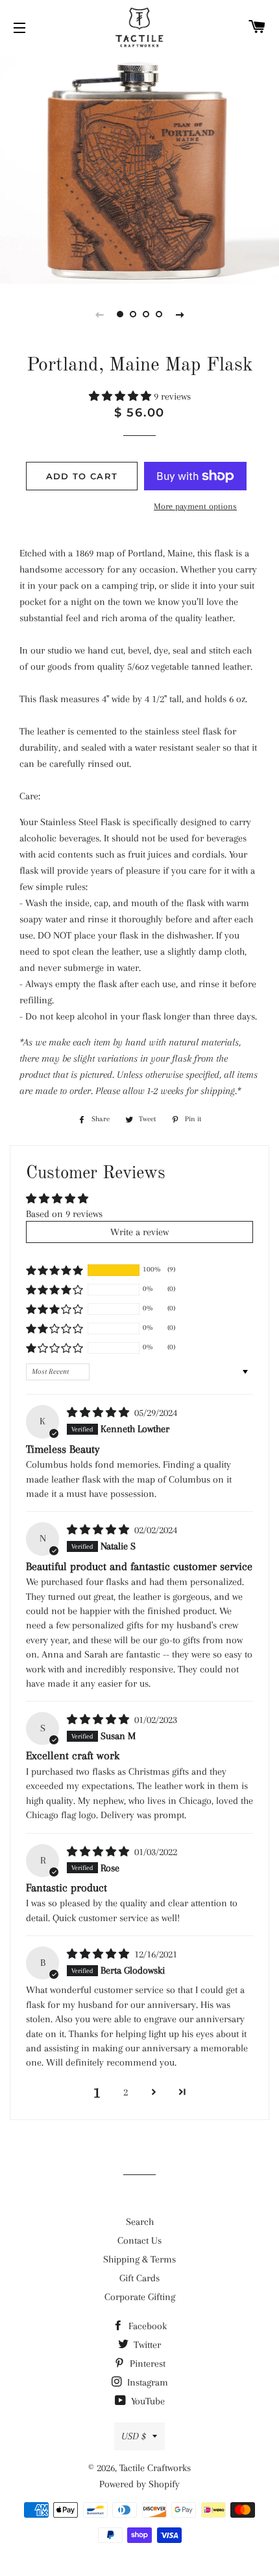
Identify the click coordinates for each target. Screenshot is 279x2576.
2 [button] (126, 2092)
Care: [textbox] (30, 796)
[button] (121, 396)
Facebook (146, 2326)
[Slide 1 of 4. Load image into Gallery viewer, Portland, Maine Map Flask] (120, 314)
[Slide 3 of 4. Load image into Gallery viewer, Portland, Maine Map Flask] (146, 314)
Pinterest (146, 2364)
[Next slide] (180, 314)
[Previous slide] (99, 314)
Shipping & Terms (139, 2259)
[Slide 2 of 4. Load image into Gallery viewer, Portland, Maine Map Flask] (133, 314)
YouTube (147, 2401)
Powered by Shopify (139, 2484)
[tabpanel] (139, 168)
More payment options (195, 506)
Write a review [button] (139, 1232)
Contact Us (139, 2240)
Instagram (146, 2382)
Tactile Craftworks (155, 2468)
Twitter (146, 2345)
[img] (99, 1413)
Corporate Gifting (140, 2297)
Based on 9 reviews (64, 1214)
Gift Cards (139, 2278)
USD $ (134, 2436)
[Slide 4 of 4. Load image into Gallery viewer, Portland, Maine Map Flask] (159, 314)
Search (140, 2222)
